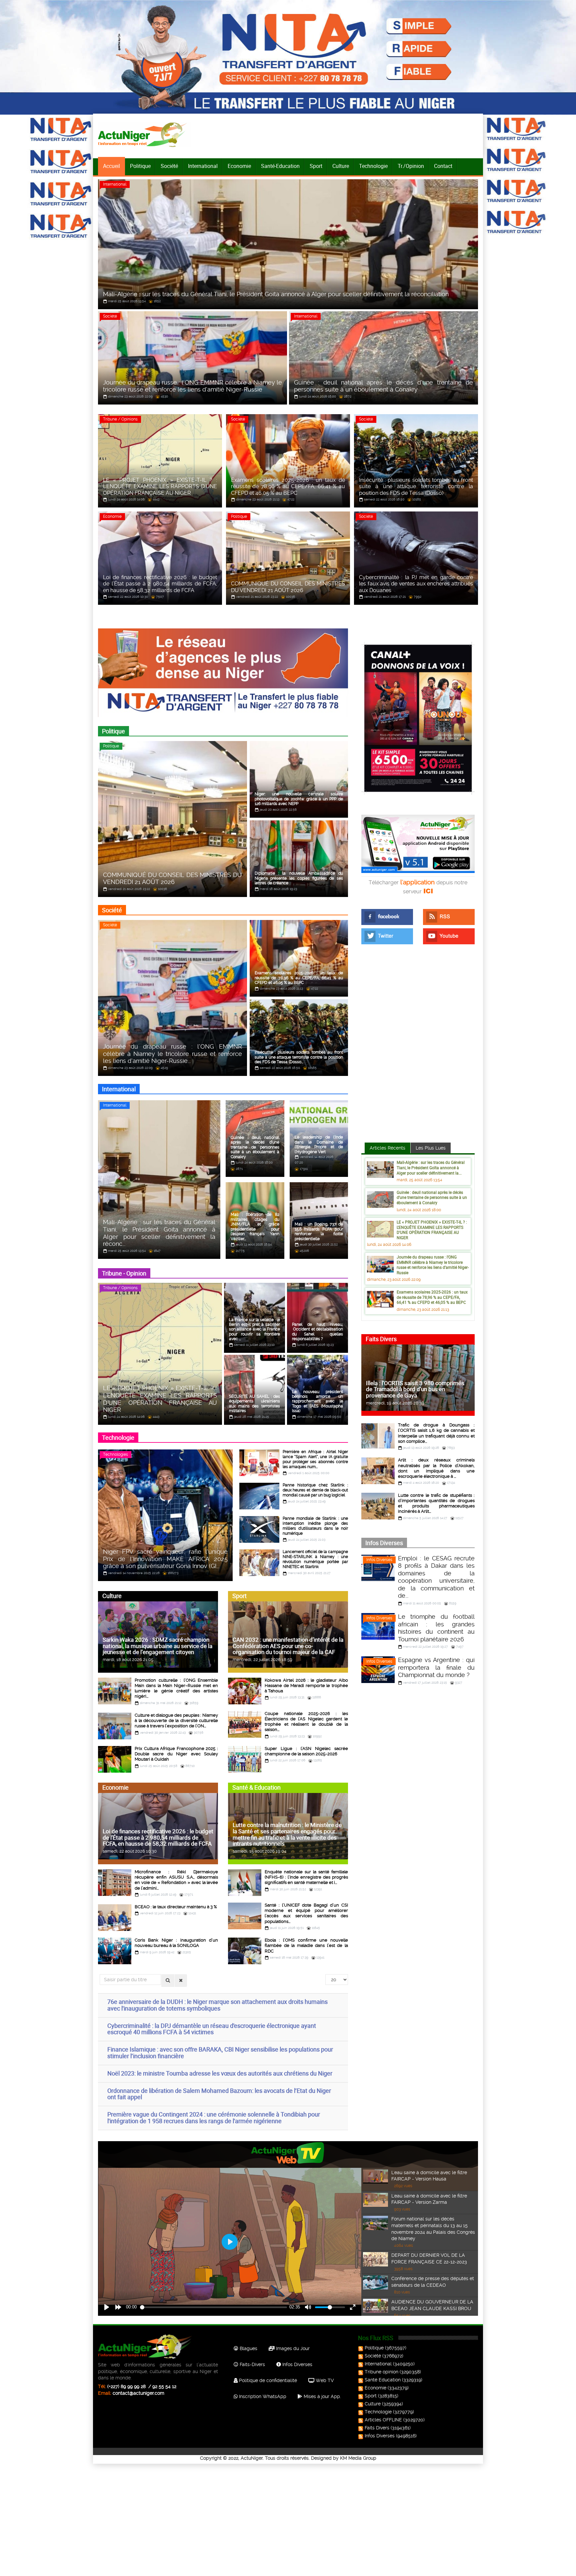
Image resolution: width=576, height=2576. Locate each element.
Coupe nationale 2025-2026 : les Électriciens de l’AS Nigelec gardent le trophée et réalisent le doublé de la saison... (306, 1722)
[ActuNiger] (144, 134)
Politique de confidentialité (267, 2380)
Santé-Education (280, 166)
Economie (239, 166)
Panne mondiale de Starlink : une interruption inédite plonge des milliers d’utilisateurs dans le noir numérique (315, 1526)
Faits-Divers (252, 2364)
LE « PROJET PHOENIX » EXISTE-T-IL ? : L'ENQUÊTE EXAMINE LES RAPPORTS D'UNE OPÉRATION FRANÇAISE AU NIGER (432, 1230)
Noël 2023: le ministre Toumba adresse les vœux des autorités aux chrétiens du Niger (220, 2073)
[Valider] (168, 1981)
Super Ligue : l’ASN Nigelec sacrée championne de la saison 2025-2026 (306, 1751)
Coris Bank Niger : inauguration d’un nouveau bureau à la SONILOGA (176, 1943)
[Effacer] (181, 1981)
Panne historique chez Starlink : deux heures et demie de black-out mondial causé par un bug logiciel (315, 1490)
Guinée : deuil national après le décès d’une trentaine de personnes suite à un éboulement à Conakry (432, 1197)
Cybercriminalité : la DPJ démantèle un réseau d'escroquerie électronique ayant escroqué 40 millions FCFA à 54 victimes (212, 2029)
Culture (341, 166)
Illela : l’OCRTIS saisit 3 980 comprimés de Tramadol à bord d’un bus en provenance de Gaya (415, 1389)
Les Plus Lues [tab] (431, 1148)
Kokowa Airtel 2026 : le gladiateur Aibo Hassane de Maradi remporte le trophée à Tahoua (306, 1686)
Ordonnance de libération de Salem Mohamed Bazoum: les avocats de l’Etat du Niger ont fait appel (219, 2094)
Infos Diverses (379, 1560)
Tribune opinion (381, 2372)
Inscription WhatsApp (262, 2396)
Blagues (248, 2348)
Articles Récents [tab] (387, 1148)
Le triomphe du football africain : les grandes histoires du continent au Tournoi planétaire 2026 (436, 1628)
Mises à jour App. (322, 2396)
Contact (443, 166)
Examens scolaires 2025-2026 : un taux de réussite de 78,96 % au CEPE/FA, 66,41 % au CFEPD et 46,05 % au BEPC (432, 1297)
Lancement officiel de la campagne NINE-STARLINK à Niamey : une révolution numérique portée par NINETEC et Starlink (315, 1559)
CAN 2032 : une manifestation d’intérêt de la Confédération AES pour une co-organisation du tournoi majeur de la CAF (288, 1646)
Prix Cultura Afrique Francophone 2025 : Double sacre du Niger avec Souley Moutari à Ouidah (176, 1754)
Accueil (111, 166)
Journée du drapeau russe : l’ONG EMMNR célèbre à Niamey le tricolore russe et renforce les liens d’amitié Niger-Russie (433, 1265)
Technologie (373, 166)
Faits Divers (377, 2428)
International (203, 166)
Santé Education (383, 2380)
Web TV (324, 2380)
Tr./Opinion (411, 166)
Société (169, 166)
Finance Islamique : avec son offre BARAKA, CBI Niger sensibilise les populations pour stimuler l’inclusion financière (220, 2053)
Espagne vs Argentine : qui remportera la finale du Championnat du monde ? (436, 1667)
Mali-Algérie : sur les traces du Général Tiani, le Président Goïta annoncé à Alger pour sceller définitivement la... (431, 1167)
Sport (316, 166)
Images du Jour (292, 2348)
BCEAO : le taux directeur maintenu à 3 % (176, 1907)
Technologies (115, 1454)
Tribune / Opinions (120, 419)
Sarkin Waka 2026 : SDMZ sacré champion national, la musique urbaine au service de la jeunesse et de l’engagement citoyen (157, 1646)
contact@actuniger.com (138, 2393)
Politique (140, 166)
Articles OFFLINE (383, 2420)
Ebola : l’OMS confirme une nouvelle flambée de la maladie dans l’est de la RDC (306, 1946)
